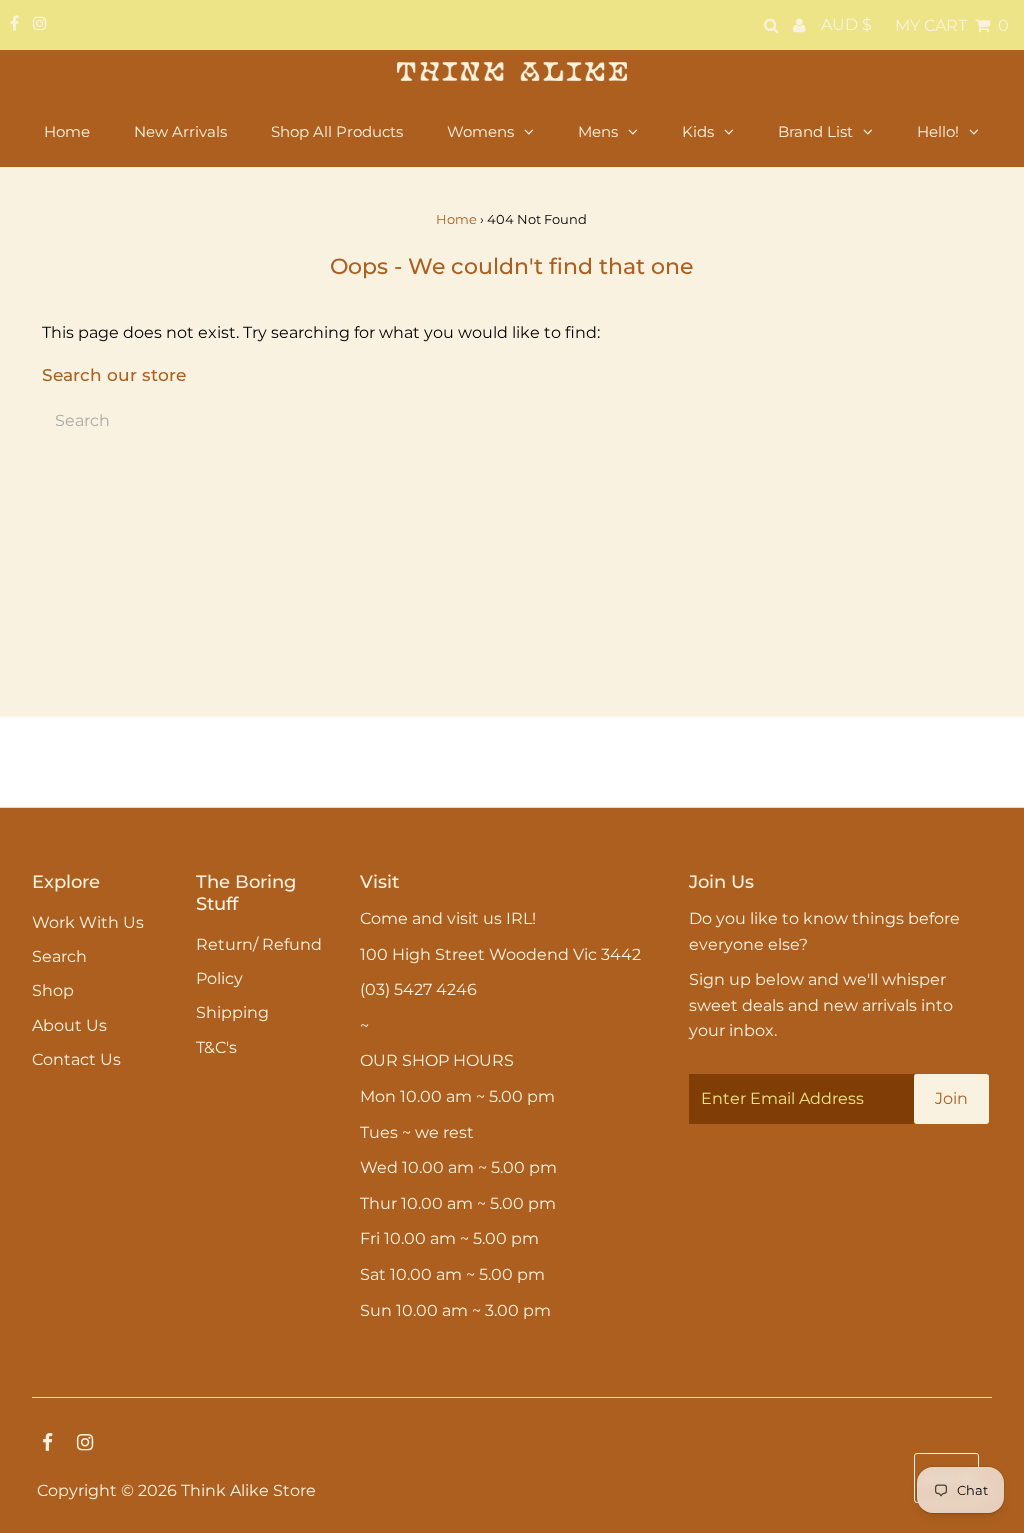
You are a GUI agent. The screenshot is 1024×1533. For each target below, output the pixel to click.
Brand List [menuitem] (815, 131)
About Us (69, 1025)
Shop (53, 990)
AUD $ (846, 24)
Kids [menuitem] (698, 131)
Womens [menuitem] (480, 131)
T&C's (216, 1047)
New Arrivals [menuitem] (180, 131)
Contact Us (76, 1059)
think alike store (248, 1490)
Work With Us (88, 922)
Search (59, 956)
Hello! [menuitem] (938, 131)
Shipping (232, 1012)
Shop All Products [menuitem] (337, 131)
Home (456, 219)
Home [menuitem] (67, 131)
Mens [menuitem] (598, 131)
